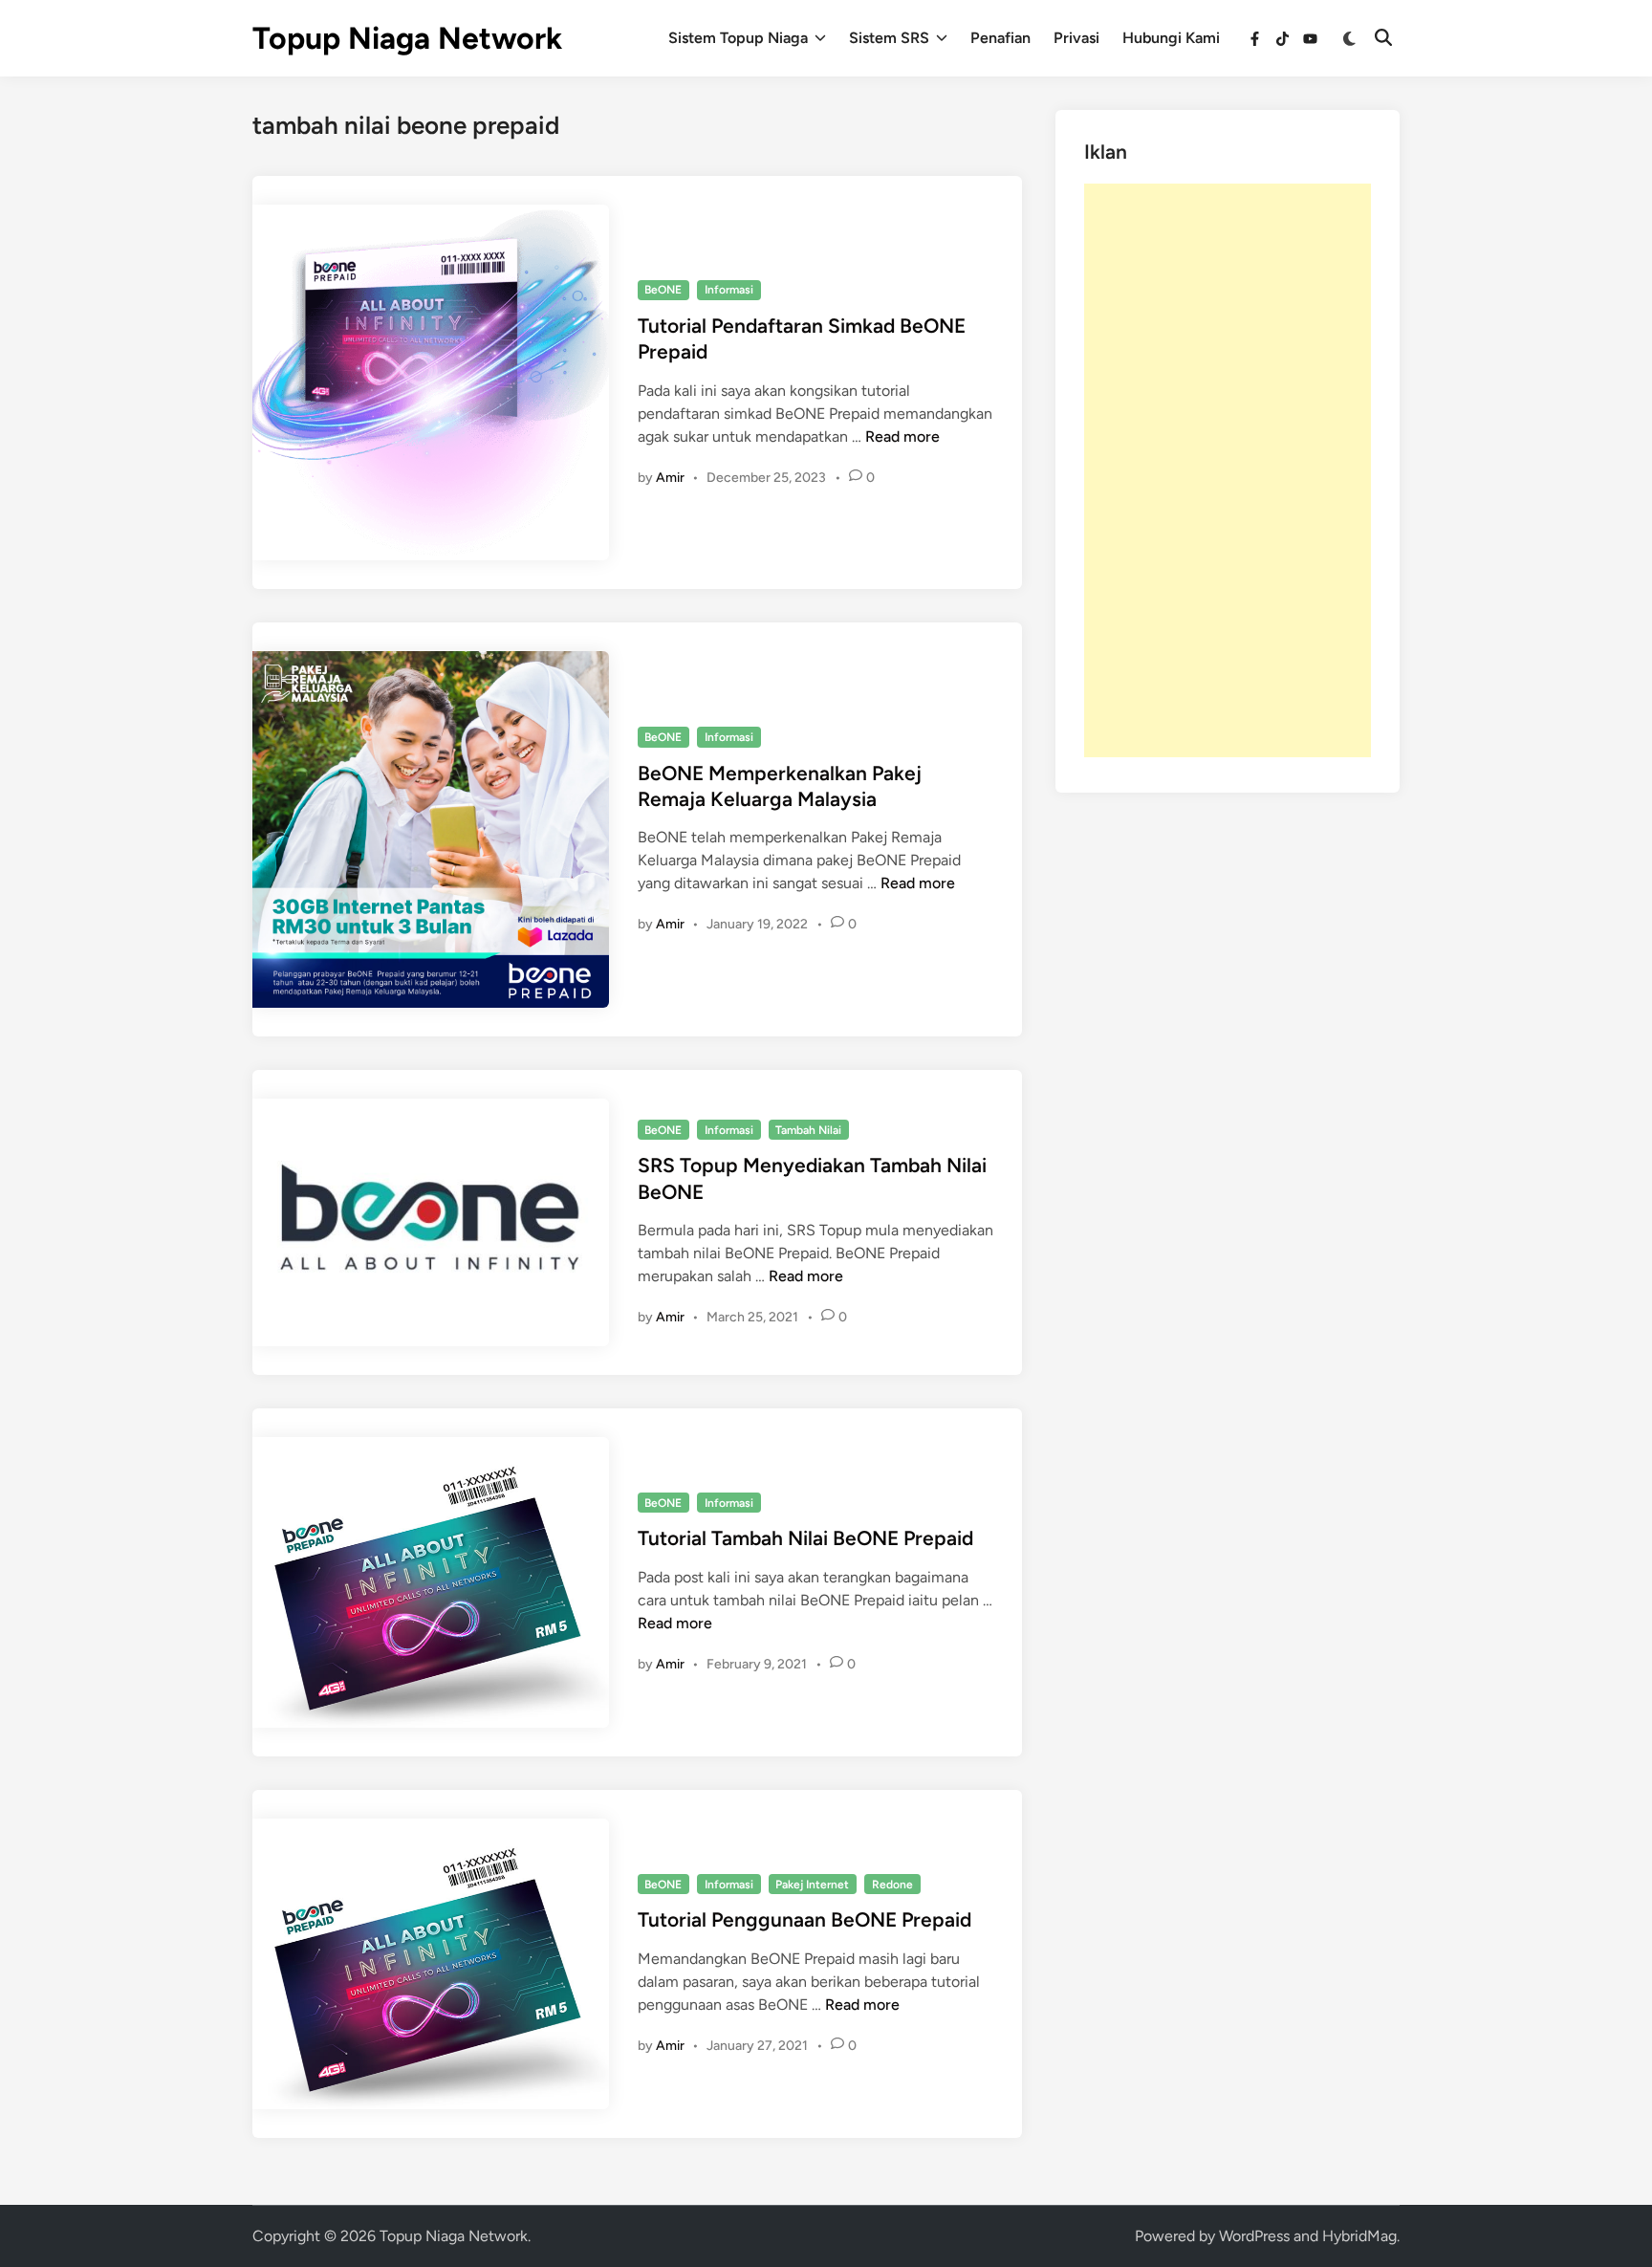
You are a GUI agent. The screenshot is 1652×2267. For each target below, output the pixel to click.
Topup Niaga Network (407, 38)
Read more (902, 436)
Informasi (729, 290)
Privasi (1076, 38)
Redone (892, 1885)
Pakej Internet (812, 1885)
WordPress (1254, 2236)
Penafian (1000, 38)
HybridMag (1359, 2236)
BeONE (663, 290)
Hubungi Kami (1171, 38)
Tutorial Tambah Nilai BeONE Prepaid (805, 1538)
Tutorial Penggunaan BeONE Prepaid (804, 1919)
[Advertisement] (1228, 470)
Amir (670, 478)
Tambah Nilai (808, 1130)
